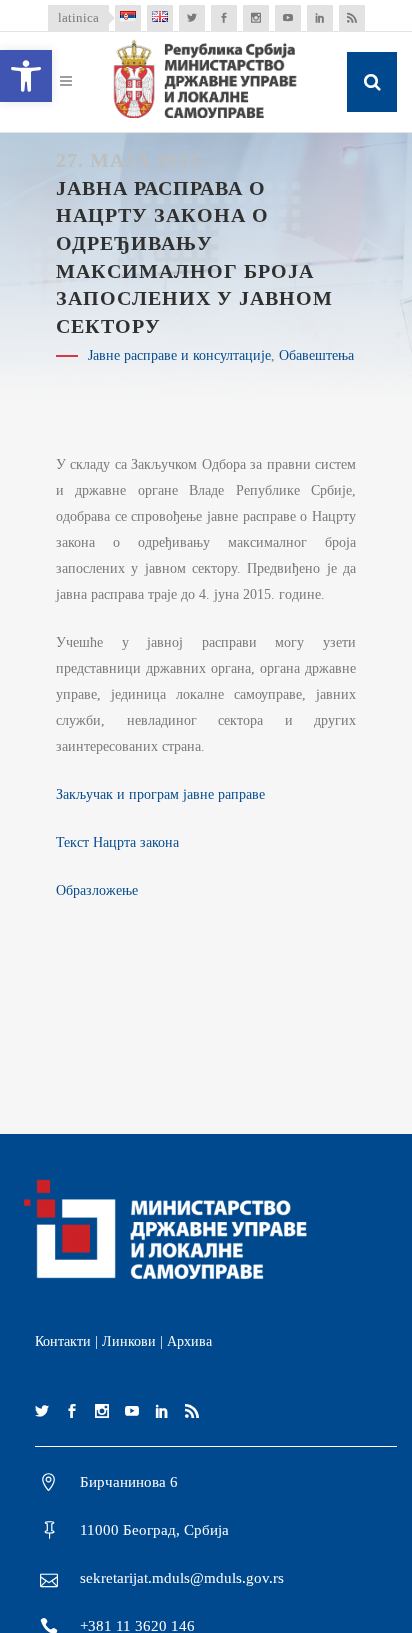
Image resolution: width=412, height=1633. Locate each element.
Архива (189, 1341)
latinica (78, 17)
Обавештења (316, 355)
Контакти (63, 1341)
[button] (26, 76)
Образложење (97, 890)
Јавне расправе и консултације (179, 355)
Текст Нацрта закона (117, 842)
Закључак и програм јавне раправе (160, 794)
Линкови (129, 1341)
